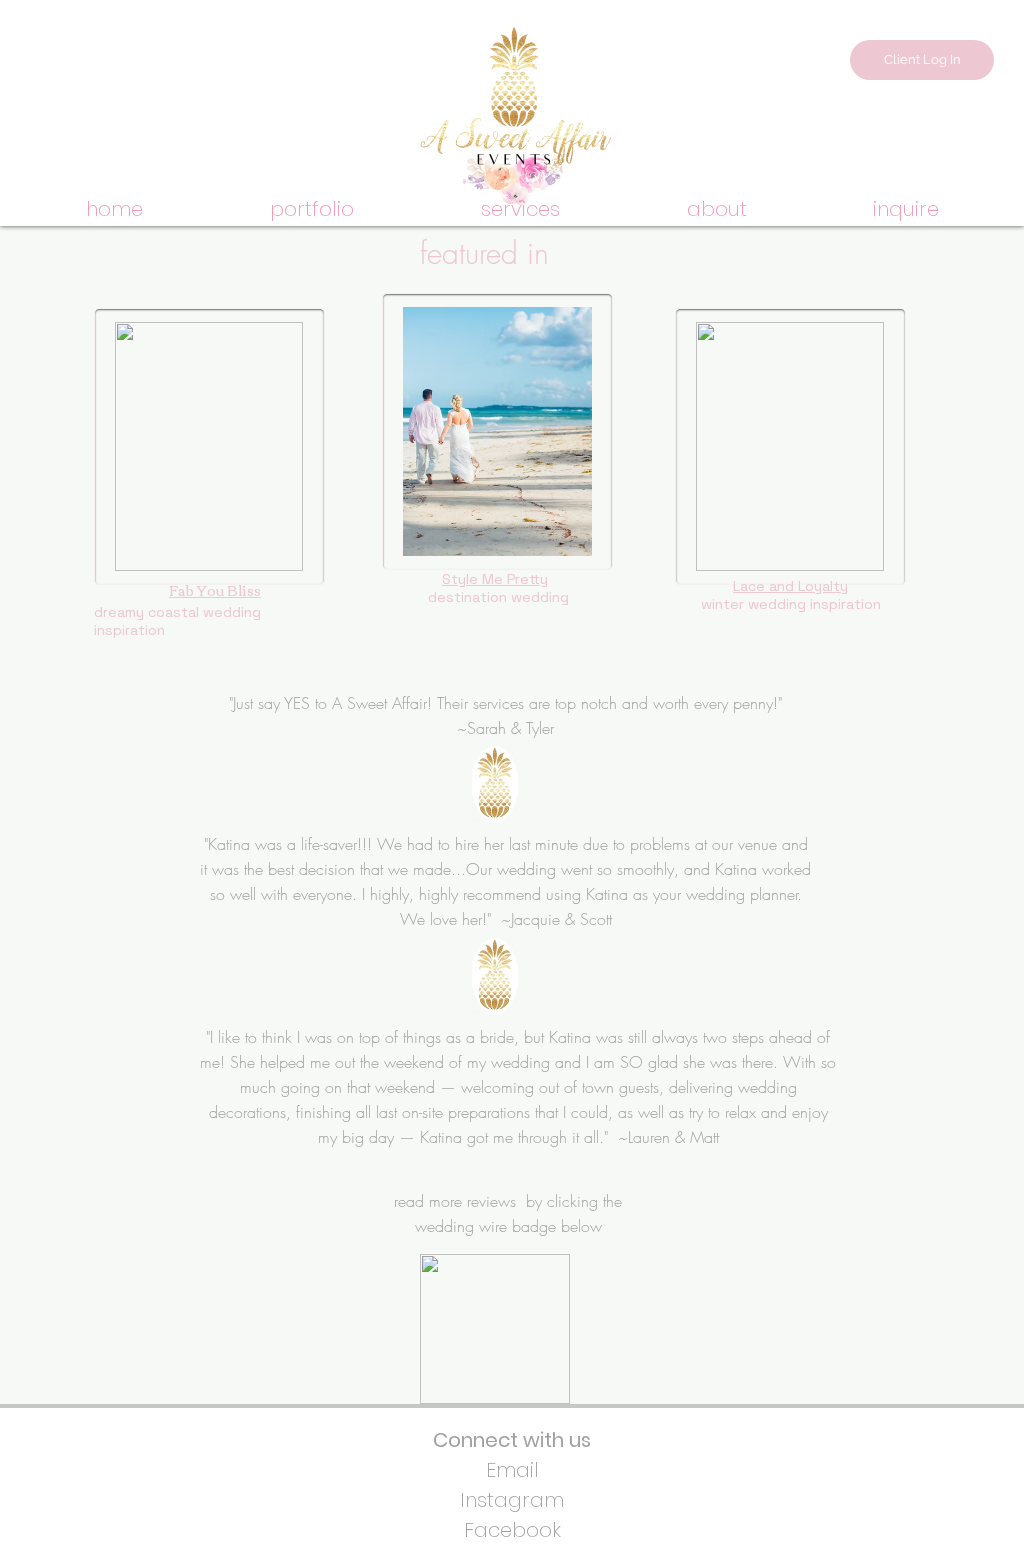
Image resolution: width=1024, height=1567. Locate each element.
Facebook (512, 1530)
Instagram (512, 1500)
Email (512, 1470)
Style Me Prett (491, 579)
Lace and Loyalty (790, 586)
